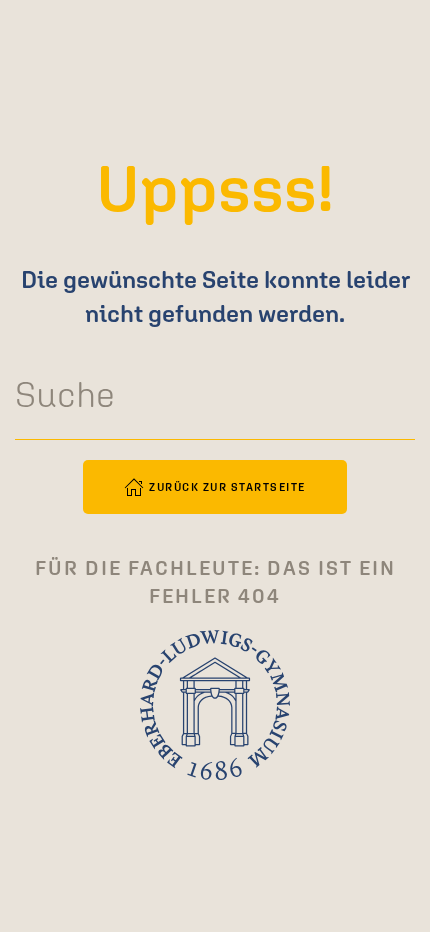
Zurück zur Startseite (227, 487)
